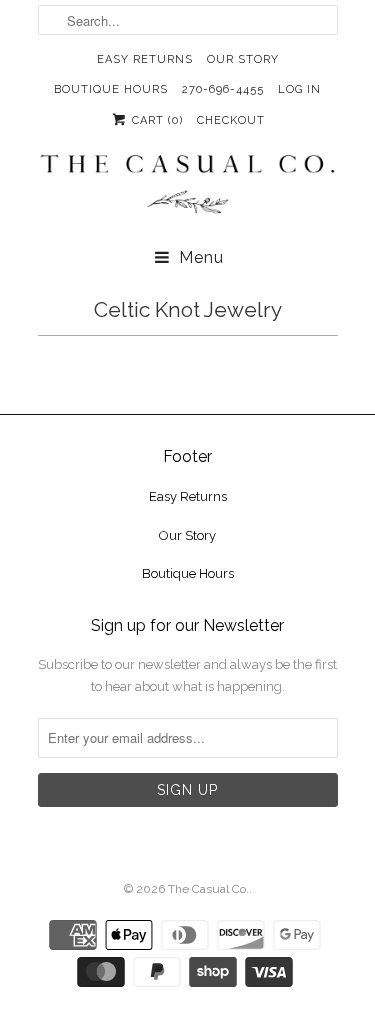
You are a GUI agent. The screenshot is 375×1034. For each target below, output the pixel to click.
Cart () (155, 120)
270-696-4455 (223, 89)
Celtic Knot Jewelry (188, 309)
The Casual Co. (208, 889)
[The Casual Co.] (188, 186)
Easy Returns (145, 59)
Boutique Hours (111, 89)
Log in (299, 89)
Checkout (231, 120)
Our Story (243, 59)
